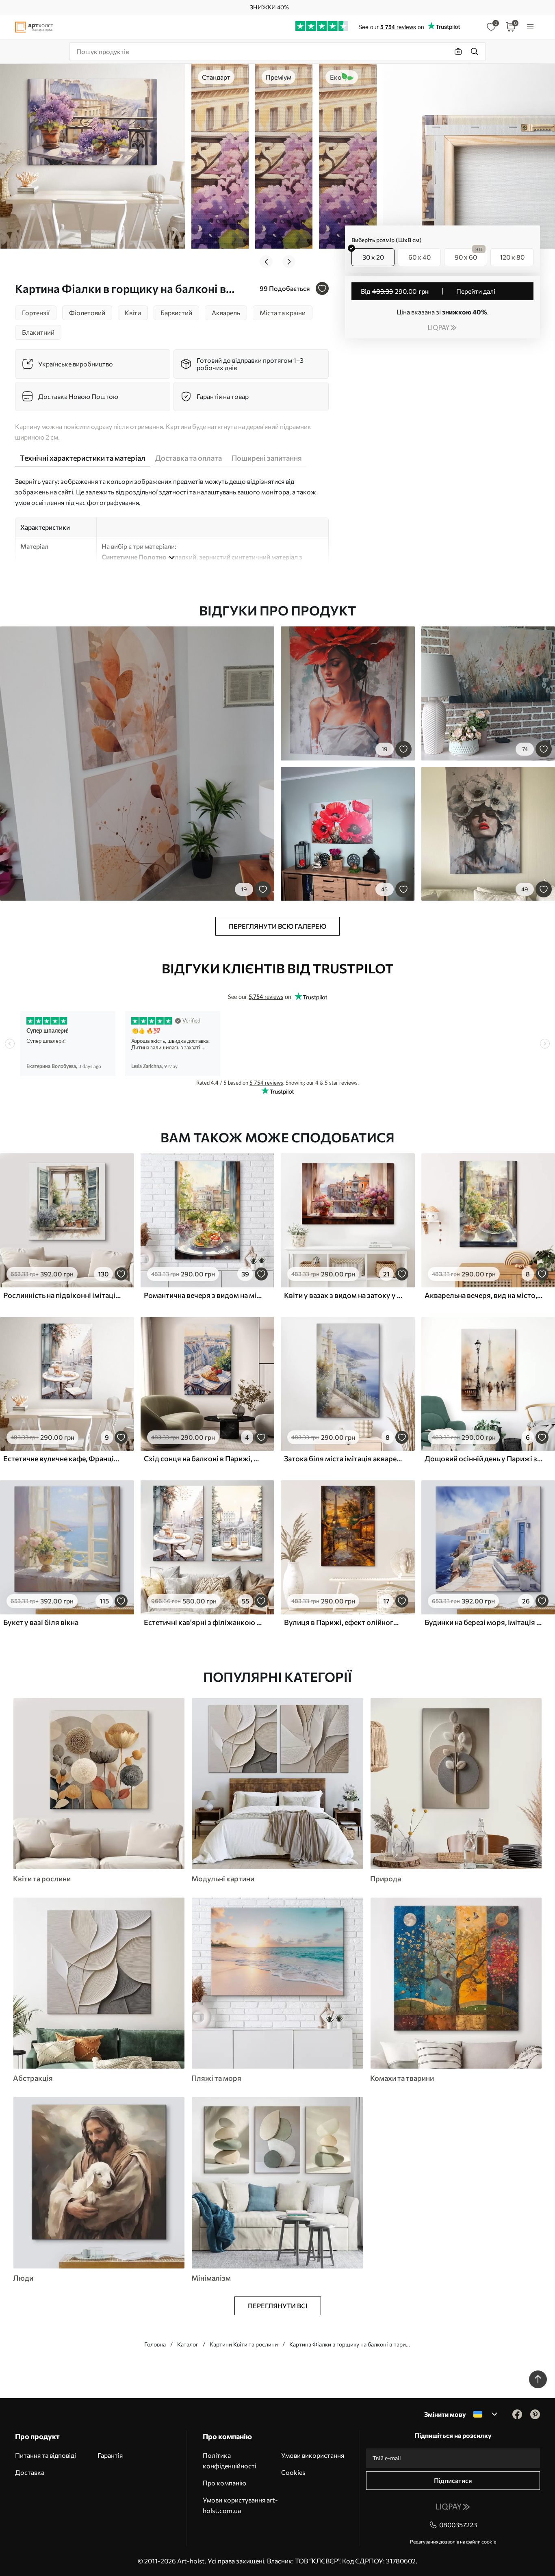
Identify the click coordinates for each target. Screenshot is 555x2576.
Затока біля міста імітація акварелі (343, 1458)
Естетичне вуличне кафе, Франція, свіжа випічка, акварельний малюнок (63, 1458)
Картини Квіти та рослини (244, 2344)
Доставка (30, 2472)
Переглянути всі (278, 2306)
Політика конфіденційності (230, 2460)
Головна (155, 2344)
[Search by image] (458, 52)
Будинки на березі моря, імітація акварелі (484, 1622)
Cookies (293, 2472)
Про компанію (224, 2483)
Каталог (188, 2344)
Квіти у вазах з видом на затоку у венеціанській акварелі (343, 1295)
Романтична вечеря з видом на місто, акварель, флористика (203, 1295)
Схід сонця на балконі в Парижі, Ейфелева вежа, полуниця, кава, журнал (203, 1458)
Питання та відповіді (46, 2455)
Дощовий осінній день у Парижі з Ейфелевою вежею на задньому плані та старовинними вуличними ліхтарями (484, 1458)
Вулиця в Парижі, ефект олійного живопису (343, 1622)
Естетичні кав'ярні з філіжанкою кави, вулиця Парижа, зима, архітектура (203, 1622)
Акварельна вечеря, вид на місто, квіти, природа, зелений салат (484, 1295)
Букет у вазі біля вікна (41, 1622)
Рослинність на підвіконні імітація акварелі (63, 1295)
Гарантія (110, 2455)
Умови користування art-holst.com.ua (240, 2505)
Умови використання (313, 2455)
